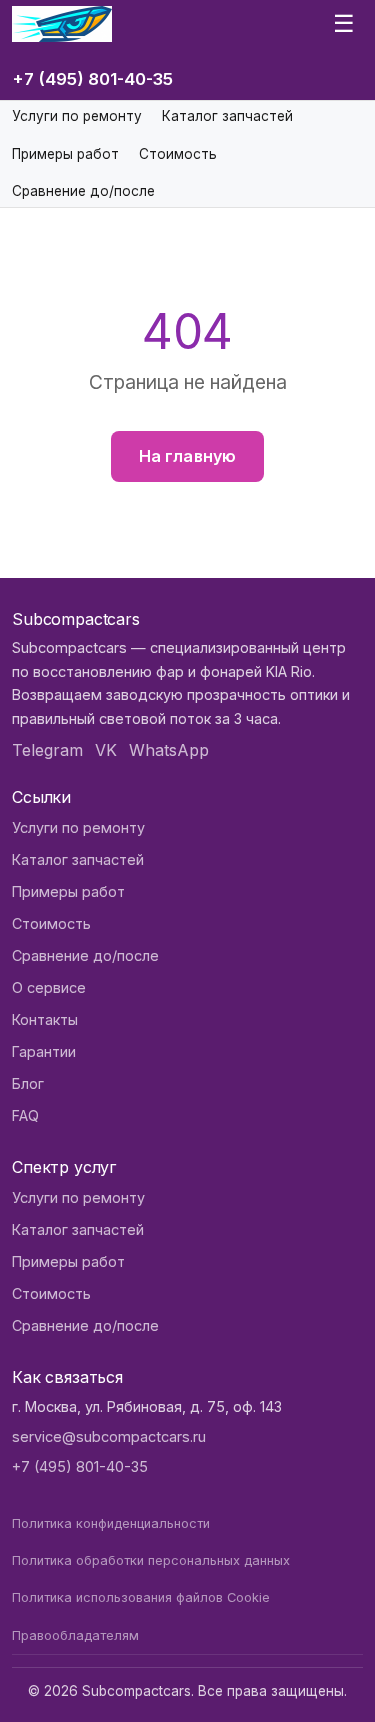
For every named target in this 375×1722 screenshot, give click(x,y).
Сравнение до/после (83, 191)
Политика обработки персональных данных (151, 1560)
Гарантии (44, 1051)
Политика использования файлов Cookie (141, 1597)
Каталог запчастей (227, 116)
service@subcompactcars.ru (109, 1436)
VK (106, 750)
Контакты (45, 1019)
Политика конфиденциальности (111, 1523)
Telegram (47, 750)
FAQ (25, 1115)
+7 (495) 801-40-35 (92, 79)
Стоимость (178, 154)
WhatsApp (169, 750)
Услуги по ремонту (77, 116)
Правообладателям (75, 1635)
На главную (188, 456)
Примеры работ (65, 154)
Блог (28, 1083)
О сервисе (49, 987)
